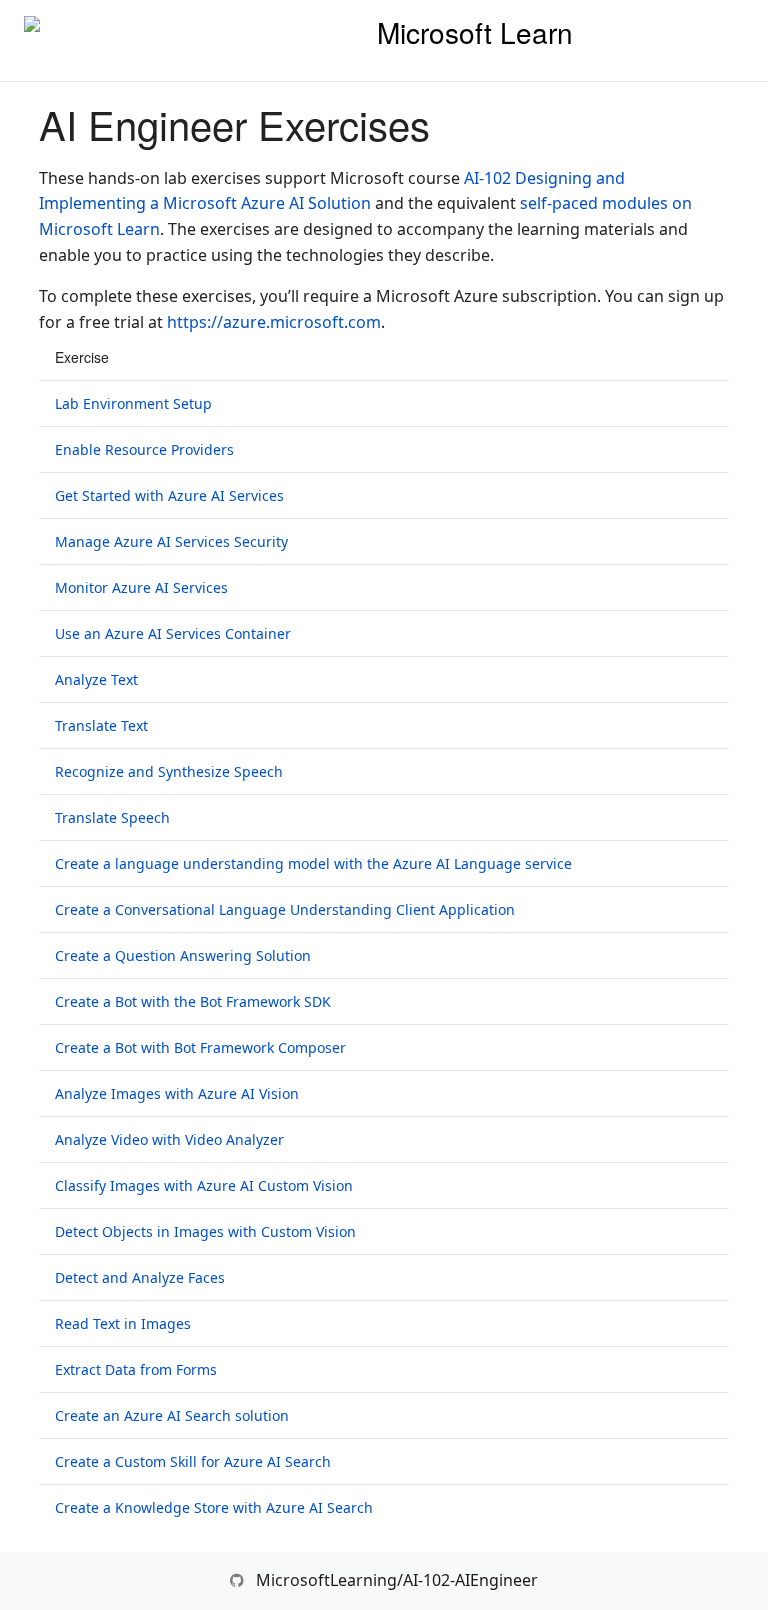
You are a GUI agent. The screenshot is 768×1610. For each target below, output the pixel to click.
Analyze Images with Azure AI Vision (177, 1093)
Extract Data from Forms (136, 1369)
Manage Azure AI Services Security (171, 541)
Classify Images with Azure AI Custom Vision (204, 1185)
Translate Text (101, 725)
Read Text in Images (123, 1323)
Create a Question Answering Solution (183, 955)
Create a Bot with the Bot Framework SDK (193, 1001)
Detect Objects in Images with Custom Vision (205, 1231)
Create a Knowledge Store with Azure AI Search (214, 1507)
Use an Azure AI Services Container (173, 633)
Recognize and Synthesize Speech (169, 771)
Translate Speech (112, 817)
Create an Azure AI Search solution (172, 1415)
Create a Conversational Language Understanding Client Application (285, 909)
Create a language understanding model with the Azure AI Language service (313, 863)
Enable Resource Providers (144, 449)
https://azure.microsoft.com (274, 322)
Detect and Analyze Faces (140, 1277)
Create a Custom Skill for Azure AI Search (193, 1461)
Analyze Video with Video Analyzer (169, 1139)
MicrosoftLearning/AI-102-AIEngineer (397, 1580)
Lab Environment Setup (133, 403)
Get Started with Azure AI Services (169, 495)
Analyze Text (96, 679)
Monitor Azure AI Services (141, 587)
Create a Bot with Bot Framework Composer (200, 1047)
